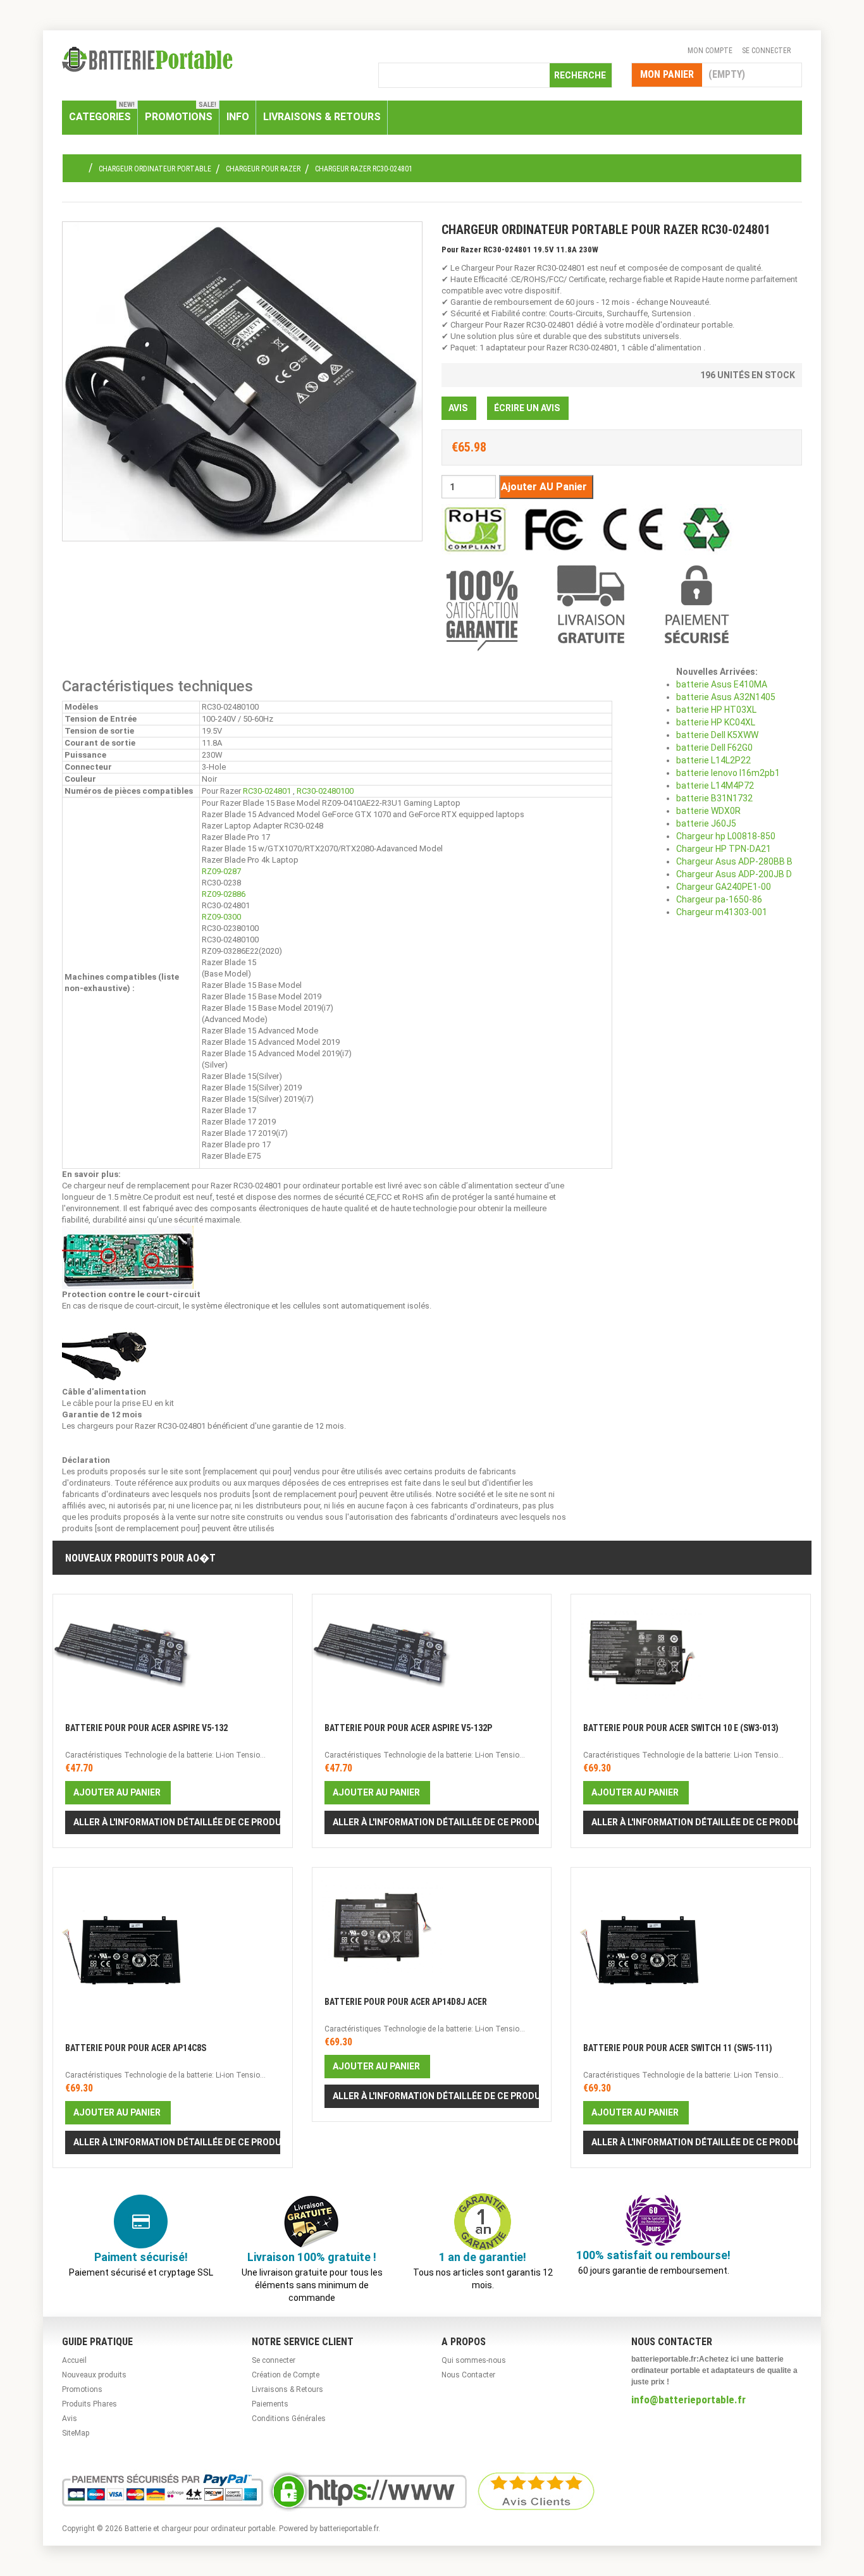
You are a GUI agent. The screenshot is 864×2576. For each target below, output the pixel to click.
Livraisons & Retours (287, 2389)
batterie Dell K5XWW (717, 735)
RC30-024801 (267, 791)
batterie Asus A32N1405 (726, 697)
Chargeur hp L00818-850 (726, 836)
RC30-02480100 (325, 791)
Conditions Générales (289, 2419)
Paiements (270, 2404)
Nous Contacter (468, 2375)
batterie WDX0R (708, 811)
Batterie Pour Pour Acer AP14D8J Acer (406, 2002)
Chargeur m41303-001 (722, 912)
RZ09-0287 (221, 871)
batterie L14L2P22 (713, 760)
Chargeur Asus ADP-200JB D (734, 874)
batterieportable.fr (349, 2529)
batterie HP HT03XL (716, 710)
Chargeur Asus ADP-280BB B (734, 861)
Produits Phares (89, 2404)
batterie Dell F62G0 (714, 748)
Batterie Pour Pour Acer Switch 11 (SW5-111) (678, 2048)
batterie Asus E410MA (722, 684)
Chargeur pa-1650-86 (719, 899)
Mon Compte (710, 51)
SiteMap (76, 2433)
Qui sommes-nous (474, 2360)
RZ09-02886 (224, 894)
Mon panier (667, 74)
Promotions (82, 2389)
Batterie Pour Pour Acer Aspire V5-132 (146, 1728)
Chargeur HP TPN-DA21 (724, 849)
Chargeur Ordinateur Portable (155, 169)
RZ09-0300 (221, 917)
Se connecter (766, 51)
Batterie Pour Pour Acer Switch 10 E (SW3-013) (681, 1728)
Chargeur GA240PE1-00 (724, 887)
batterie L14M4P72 (715, 786)
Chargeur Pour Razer (263, 169)
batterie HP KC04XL (716, 722)
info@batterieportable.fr (688, 2400)
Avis (70, 2419)
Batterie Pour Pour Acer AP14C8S (136, 2048)
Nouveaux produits (94, 2375)
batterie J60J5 (706, 823)
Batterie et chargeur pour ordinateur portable (200, 2529)
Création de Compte (286, 2375)
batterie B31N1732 (714, 798)
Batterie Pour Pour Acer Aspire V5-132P (408, 1728)
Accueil (74, 2360)
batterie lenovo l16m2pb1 (728, 773)
